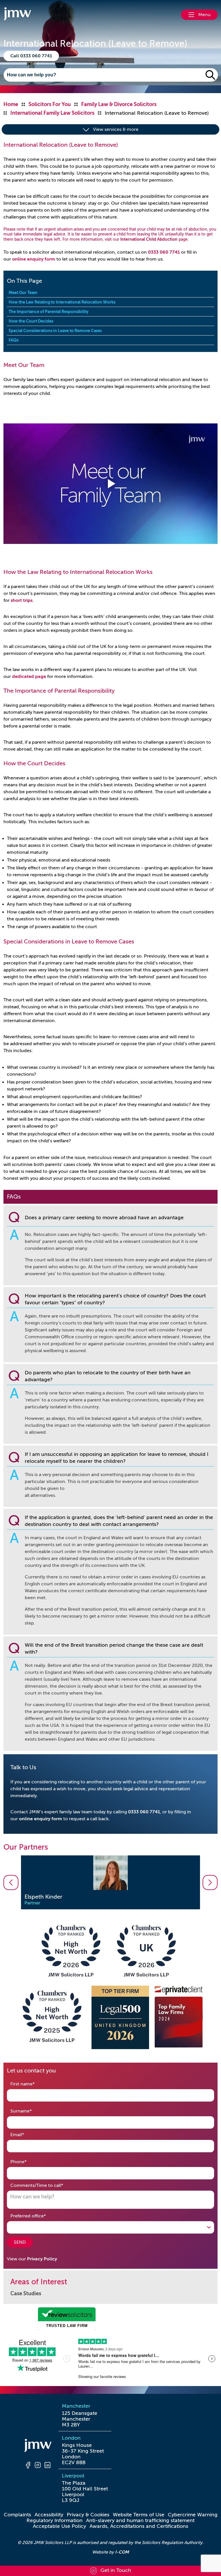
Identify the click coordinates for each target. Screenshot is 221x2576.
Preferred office (37, 2216)
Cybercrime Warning (193, 2515)
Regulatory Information (55, 2520)
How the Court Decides (31, 321)
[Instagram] (38, 2466)
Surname (30, 2111)
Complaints (17, 2515)
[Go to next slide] (210, 1882)
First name (32, 2084)
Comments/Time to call (46, 2185)
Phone (27, 2162)
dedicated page (29, 676)
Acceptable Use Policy (59, 2526)
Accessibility (49, 2515)
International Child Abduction (149, 239)
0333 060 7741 (164, 252)
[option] (110, 1882)
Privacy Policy (42, 2259)
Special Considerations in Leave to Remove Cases (55, 331)
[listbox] (110, 1882)
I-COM (122, 2552)
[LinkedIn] (47, 2466)
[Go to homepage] (17, 15)
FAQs (14, 340)
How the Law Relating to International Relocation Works (62, 302)
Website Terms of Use (139, 2515)
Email (26, 2135)
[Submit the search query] (210, 75)
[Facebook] (28, 2466)
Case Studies (26, 2294)
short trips (22, 600)
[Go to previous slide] (11, 1882)
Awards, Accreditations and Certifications (139, 2526)
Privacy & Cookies (88, 2515)
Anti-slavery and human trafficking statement (140, 2520)
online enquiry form (34, 259)
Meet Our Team (23, 293)
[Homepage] (38, 2446)
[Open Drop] (110, 2227)
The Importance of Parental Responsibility (48, 312)
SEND (20, 2242)
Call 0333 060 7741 (31, 56)
